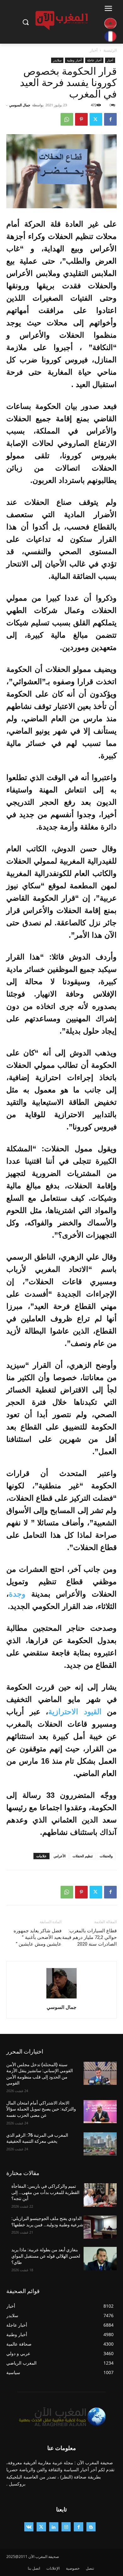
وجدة (17, 1594)
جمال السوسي (20, 105)
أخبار (94, 50)
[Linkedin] (54, 2527)
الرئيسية (110, 50)
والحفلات (106, 1856)
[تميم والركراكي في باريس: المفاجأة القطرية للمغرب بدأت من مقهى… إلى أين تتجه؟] (100, 2195)
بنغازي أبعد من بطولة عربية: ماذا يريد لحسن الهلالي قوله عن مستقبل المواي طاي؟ (46, 2256)
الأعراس (60, 1856)
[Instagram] (66, 2527)
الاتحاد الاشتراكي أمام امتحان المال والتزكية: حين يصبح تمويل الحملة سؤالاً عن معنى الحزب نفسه (41, 2109)
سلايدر (57, 60)
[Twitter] (96, 119)
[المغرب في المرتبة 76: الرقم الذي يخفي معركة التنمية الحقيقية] (100, 2144)
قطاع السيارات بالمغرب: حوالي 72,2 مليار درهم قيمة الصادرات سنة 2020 (89, 1937)
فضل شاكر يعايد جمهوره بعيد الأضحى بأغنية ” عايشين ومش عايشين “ (38, 1937)
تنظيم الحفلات (83, 1856)
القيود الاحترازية (75, 1712)
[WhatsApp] (67, 119)
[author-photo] (61, 1998)
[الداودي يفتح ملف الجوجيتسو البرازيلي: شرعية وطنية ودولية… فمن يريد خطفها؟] (100, 2227)
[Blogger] (91, 2527)
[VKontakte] (29, 2527)
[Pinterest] (81, 119)
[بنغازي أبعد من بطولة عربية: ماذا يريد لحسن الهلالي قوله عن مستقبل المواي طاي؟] (100, 2259)
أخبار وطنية (74, 60)
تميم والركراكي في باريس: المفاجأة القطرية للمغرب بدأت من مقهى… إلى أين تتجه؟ (45, 2192)
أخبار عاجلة (94, 60)
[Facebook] (110, 119)
